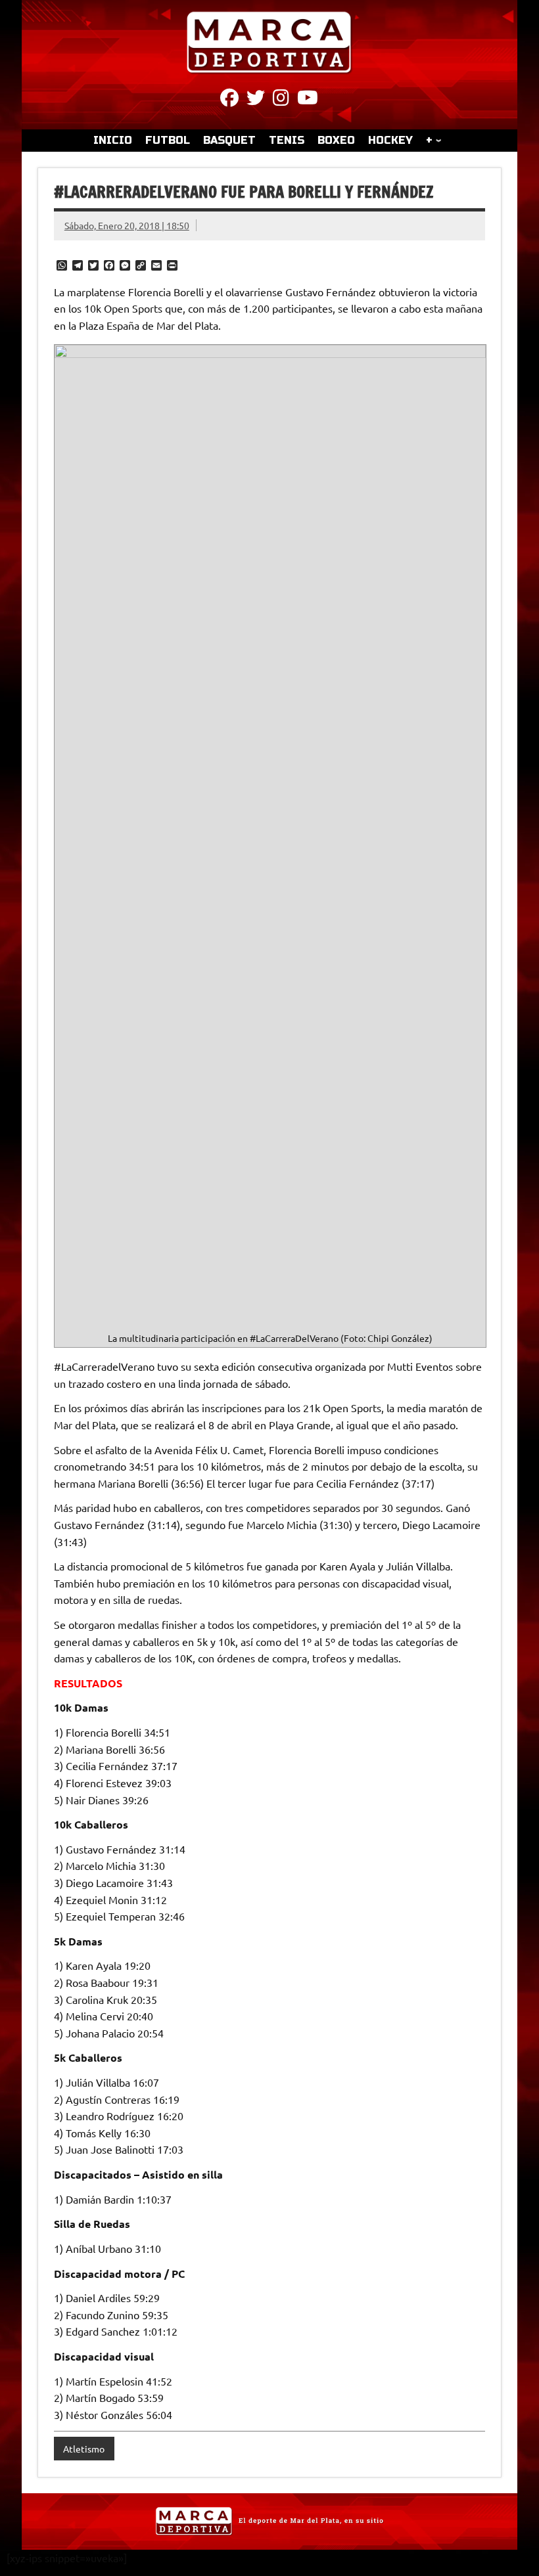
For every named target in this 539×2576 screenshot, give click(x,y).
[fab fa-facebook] (229, 100)
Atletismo (84, 2449)
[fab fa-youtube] (308, 100)
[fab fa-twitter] (256, 100)
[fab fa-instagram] (281, 100)
